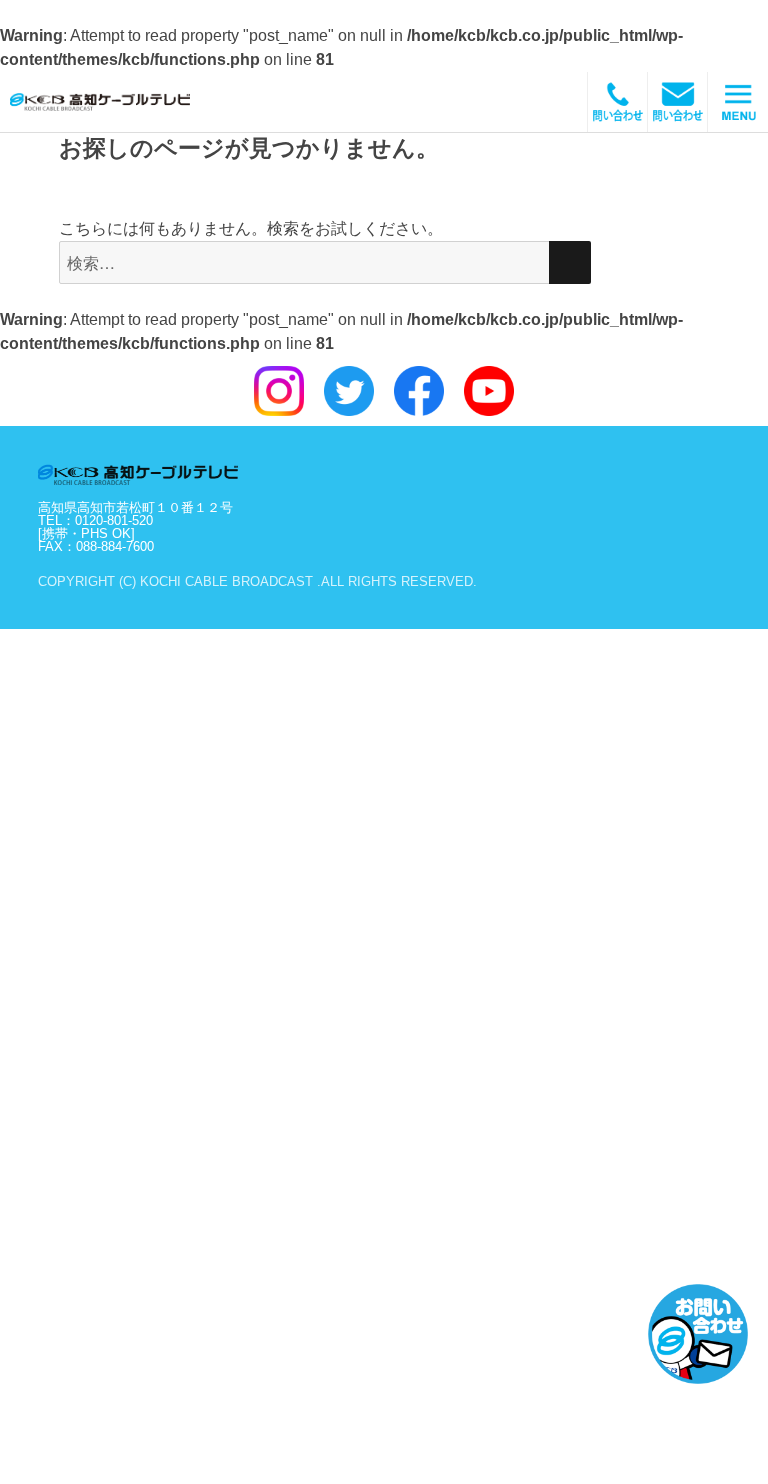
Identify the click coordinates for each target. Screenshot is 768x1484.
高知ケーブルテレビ (125, 102)
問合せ (618, 102)
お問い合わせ (698, 1334)
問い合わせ (678, 102)
